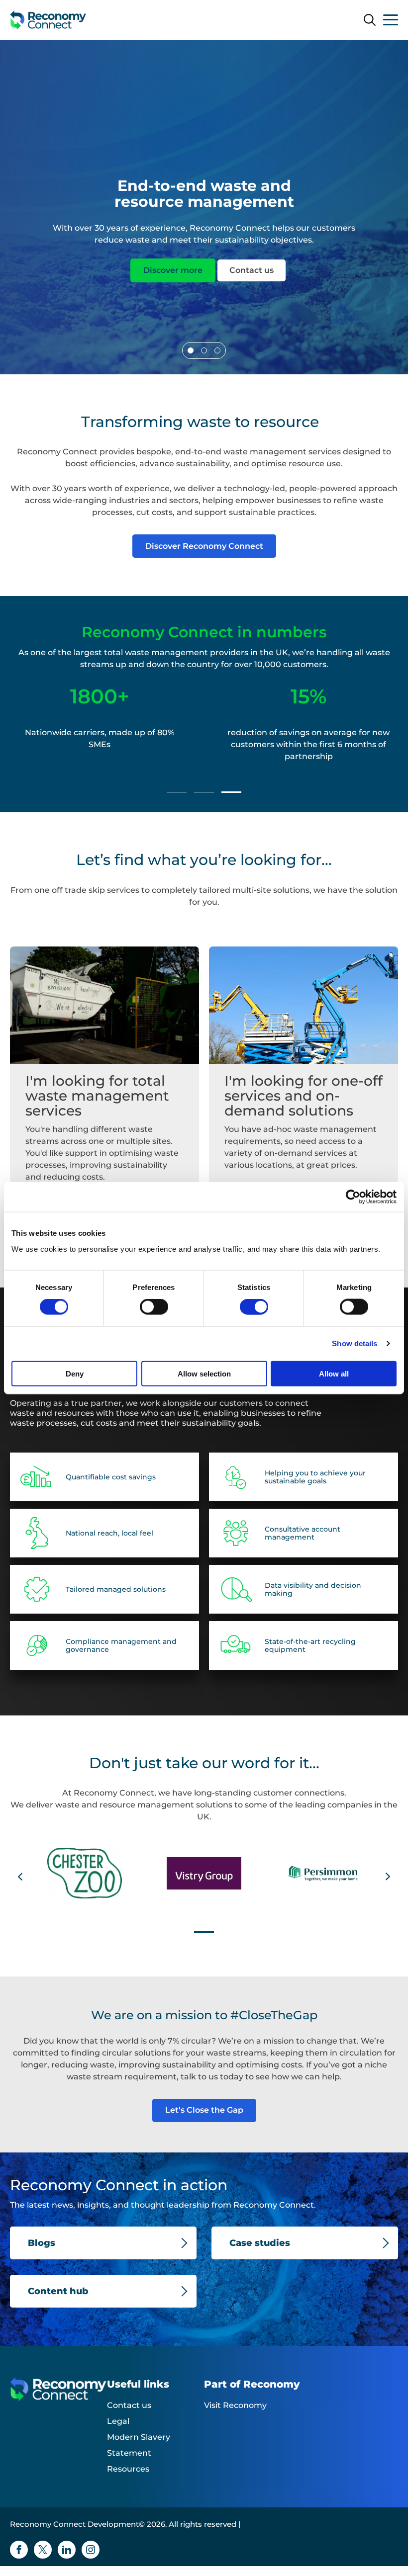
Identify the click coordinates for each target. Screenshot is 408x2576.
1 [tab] (177, 792)
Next (393, 736)
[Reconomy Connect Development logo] (48, 20)
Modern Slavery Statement (139, 2445)
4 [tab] (231, 1932)
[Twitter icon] (43, 2550)
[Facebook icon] (19, 2550)
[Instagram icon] (91, 2550)
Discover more (173, 270)
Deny (75, 1373)
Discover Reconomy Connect (204, 546)
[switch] (154, 1307)
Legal (118, 2421)
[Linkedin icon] (67, 2550)
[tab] (191, 350)
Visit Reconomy (235, 2405)
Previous (15, 736)
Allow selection (204, 1373)
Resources (128, 2469)
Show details (355, 1343)
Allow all (334, 1373)
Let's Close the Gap (204, 2110)
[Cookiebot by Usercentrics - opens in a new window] (353, 1197)
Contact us (252, 270)
